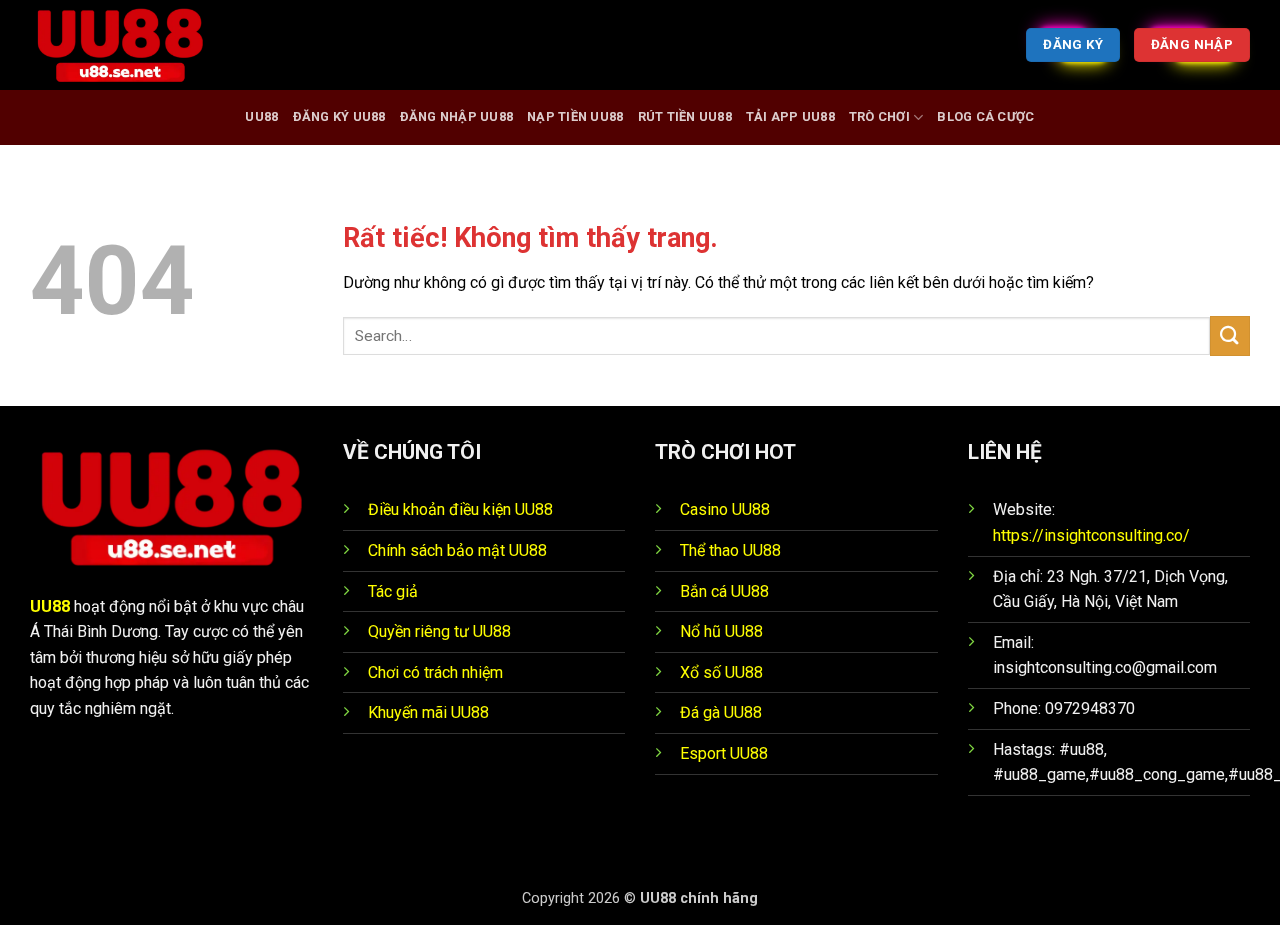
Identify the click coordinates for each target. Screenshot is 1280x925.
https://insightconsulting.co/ (1091, 535)
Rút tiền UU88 (685, 116)
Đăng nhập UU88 (457, 116)
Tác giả (393, 591)
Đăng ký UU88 (339, 116)
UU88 (261, 116)
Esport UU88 (724, 753)
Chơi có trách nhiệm (435, 672)
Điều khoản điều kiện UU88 (460, 509)
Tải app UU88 (790, 116)
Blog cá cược (985, 116)
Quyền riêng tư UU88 (439, 631)
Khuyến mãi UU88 (428, 712)
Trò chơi (879, 116)
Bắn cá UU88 (724, 591)
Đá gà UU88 (721, 712)
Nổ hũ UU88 (721, 631)
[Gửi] (1230, 335)
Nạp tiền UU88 (575, 116)
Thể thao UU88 (730, 550)
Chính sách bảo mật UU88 (457, 550)
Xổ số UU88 (721, 672)
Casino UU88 (725, 509)
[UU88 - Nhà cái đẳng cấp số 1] (130, 45)
